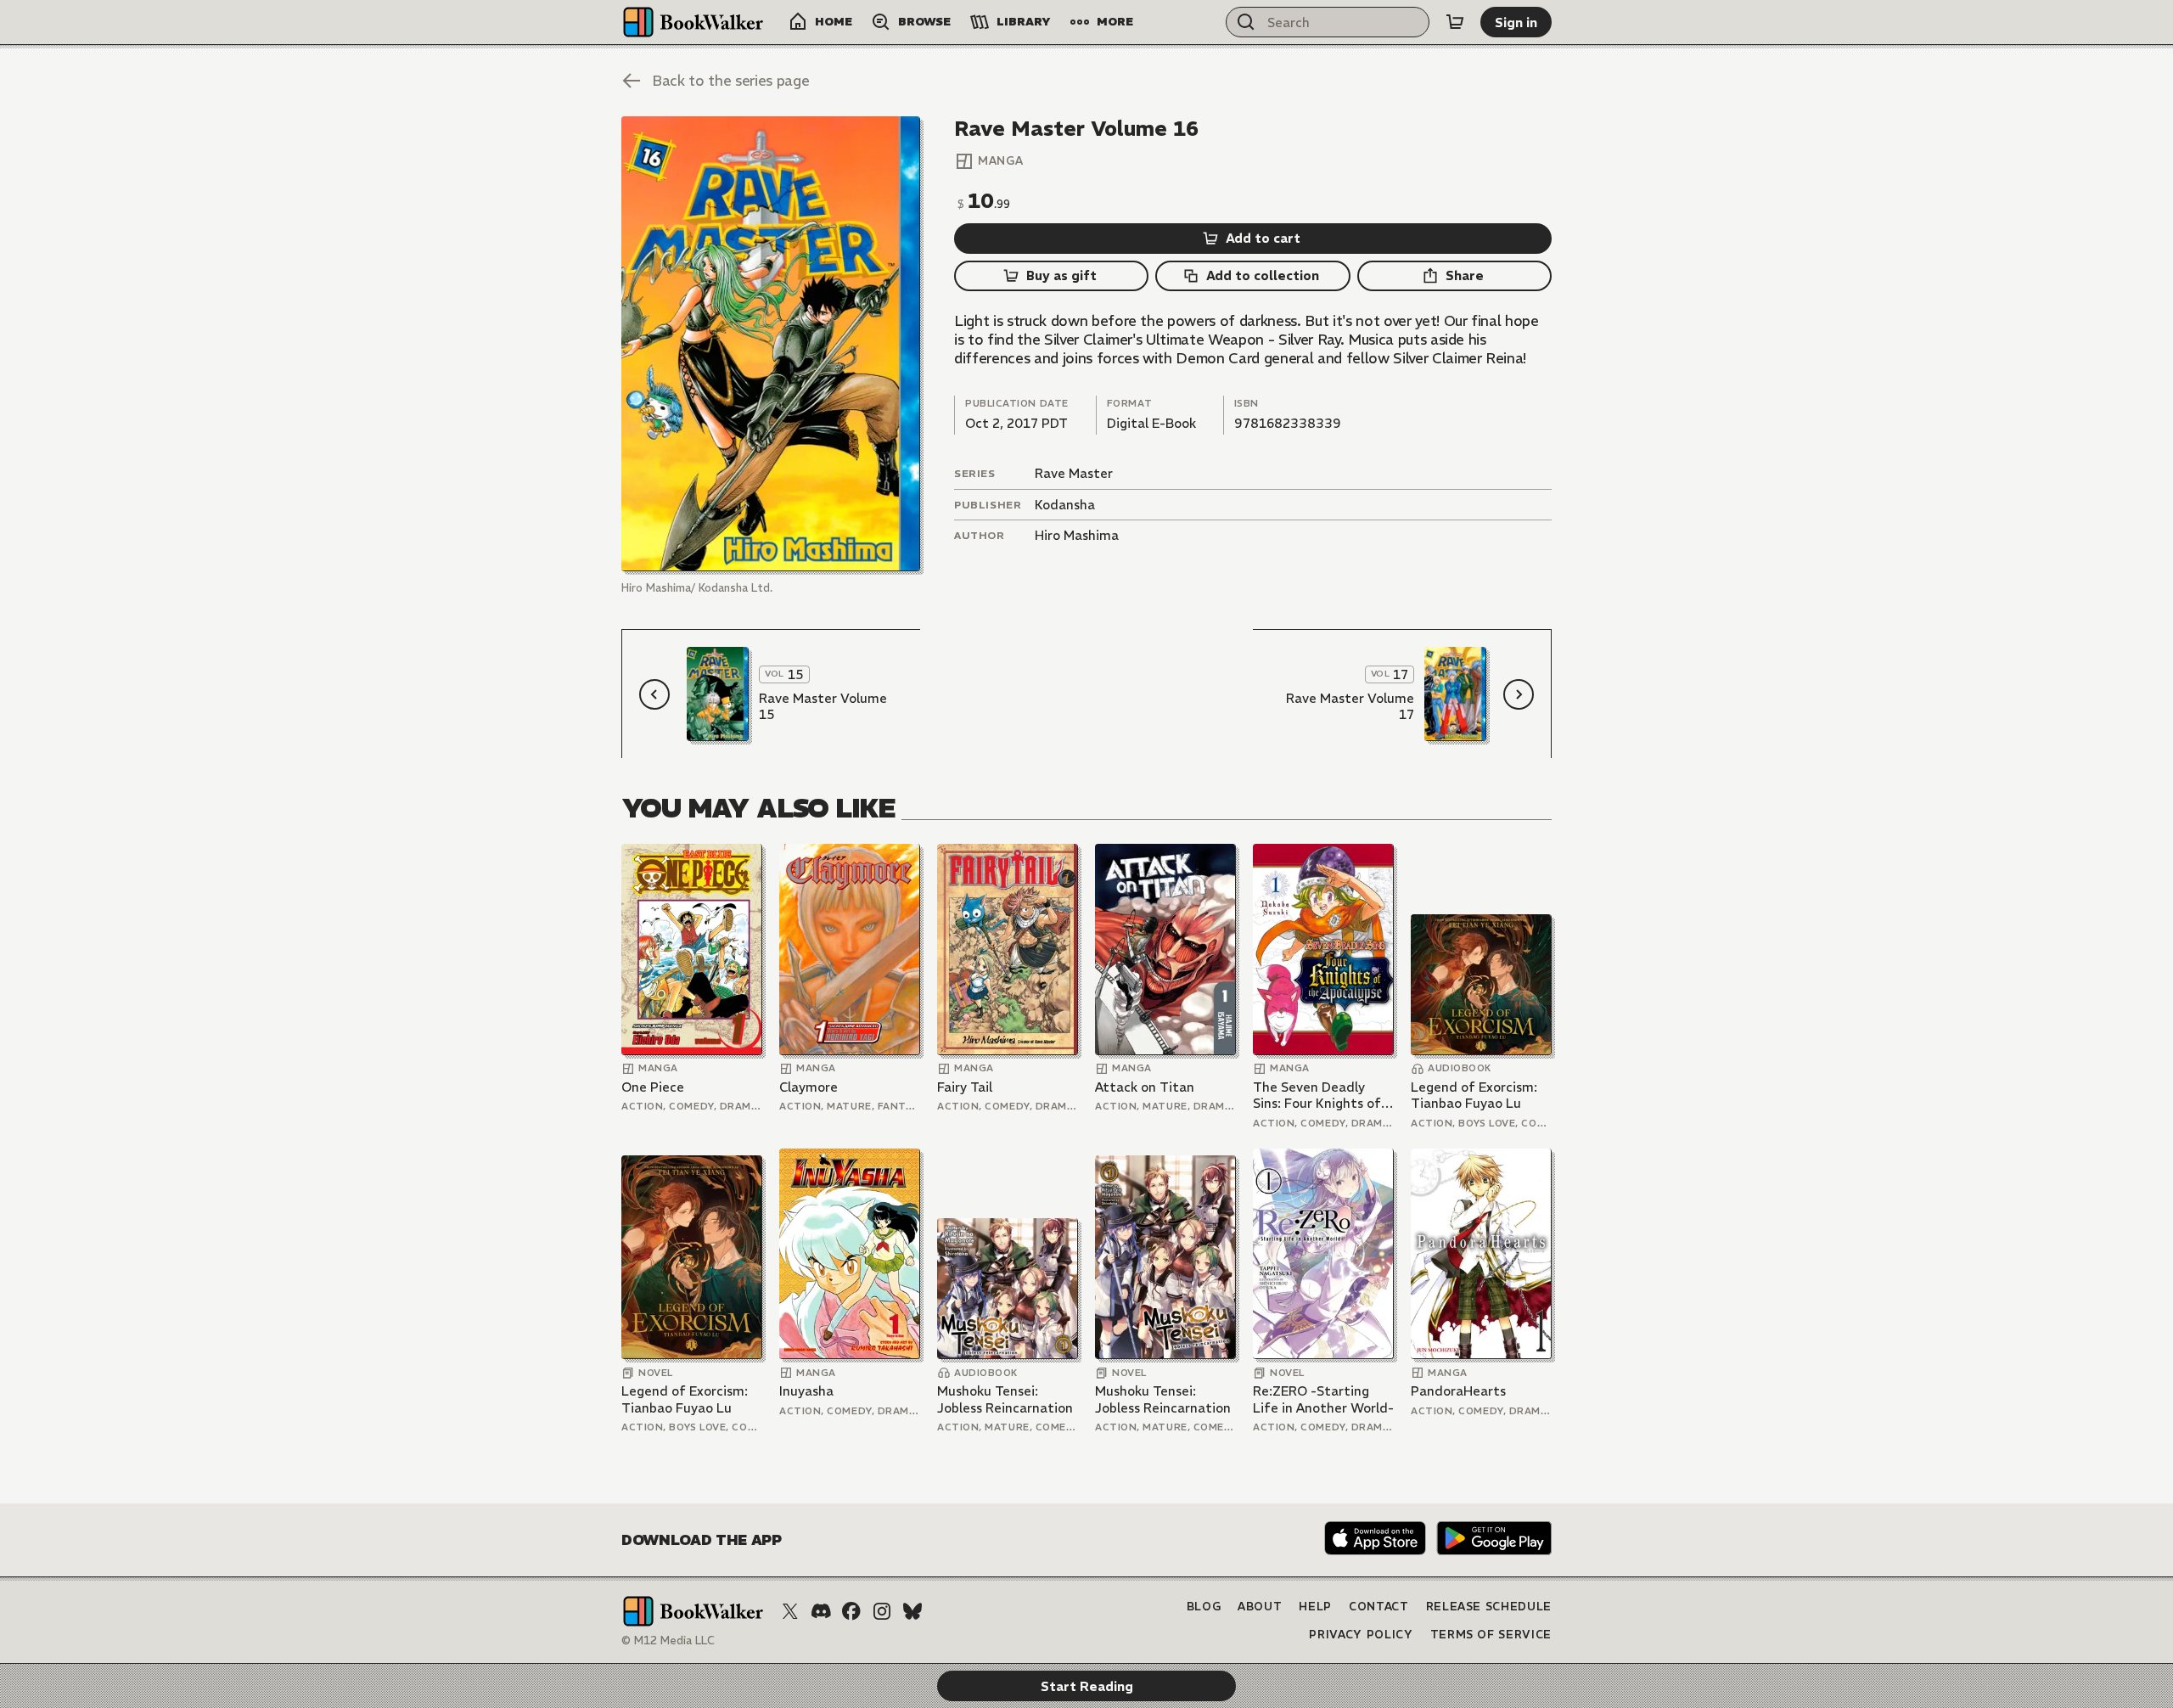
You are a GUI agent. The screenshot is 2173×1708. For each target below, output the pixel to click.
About (1260, 1607)
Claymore (809, 1087)
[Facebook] (851, 1611)
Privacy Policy (1361, 1635)
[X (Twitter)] (790, 1611)
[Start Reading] (771, 344)
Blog (1204, 1607)
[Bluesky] (912, 1611)
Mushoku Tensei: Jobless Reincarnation (1005, 1399)
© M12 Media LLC (668, 1641)
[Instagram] (882, 1611)
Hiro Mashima (1077, 535)
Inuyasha (806, 1391)
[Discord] (821, 1611)
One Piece (653, 1087)
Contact (1379, 1607)
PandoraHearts (1458, 1391)
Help (1315, 1607)
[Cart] (1455, 22)
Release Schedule (1489, 1607)
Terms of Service (1491, 1635)
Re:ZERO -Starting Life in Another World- (1323, 1399)
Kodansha (1065, 505)
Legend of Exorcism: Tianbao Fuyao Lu (1474, 1096)
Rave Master (1074, 473)
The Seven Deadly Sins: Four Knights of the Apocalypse (1317, 1096)
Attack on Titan (1145, 1087)
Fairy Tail (965, 1087)
